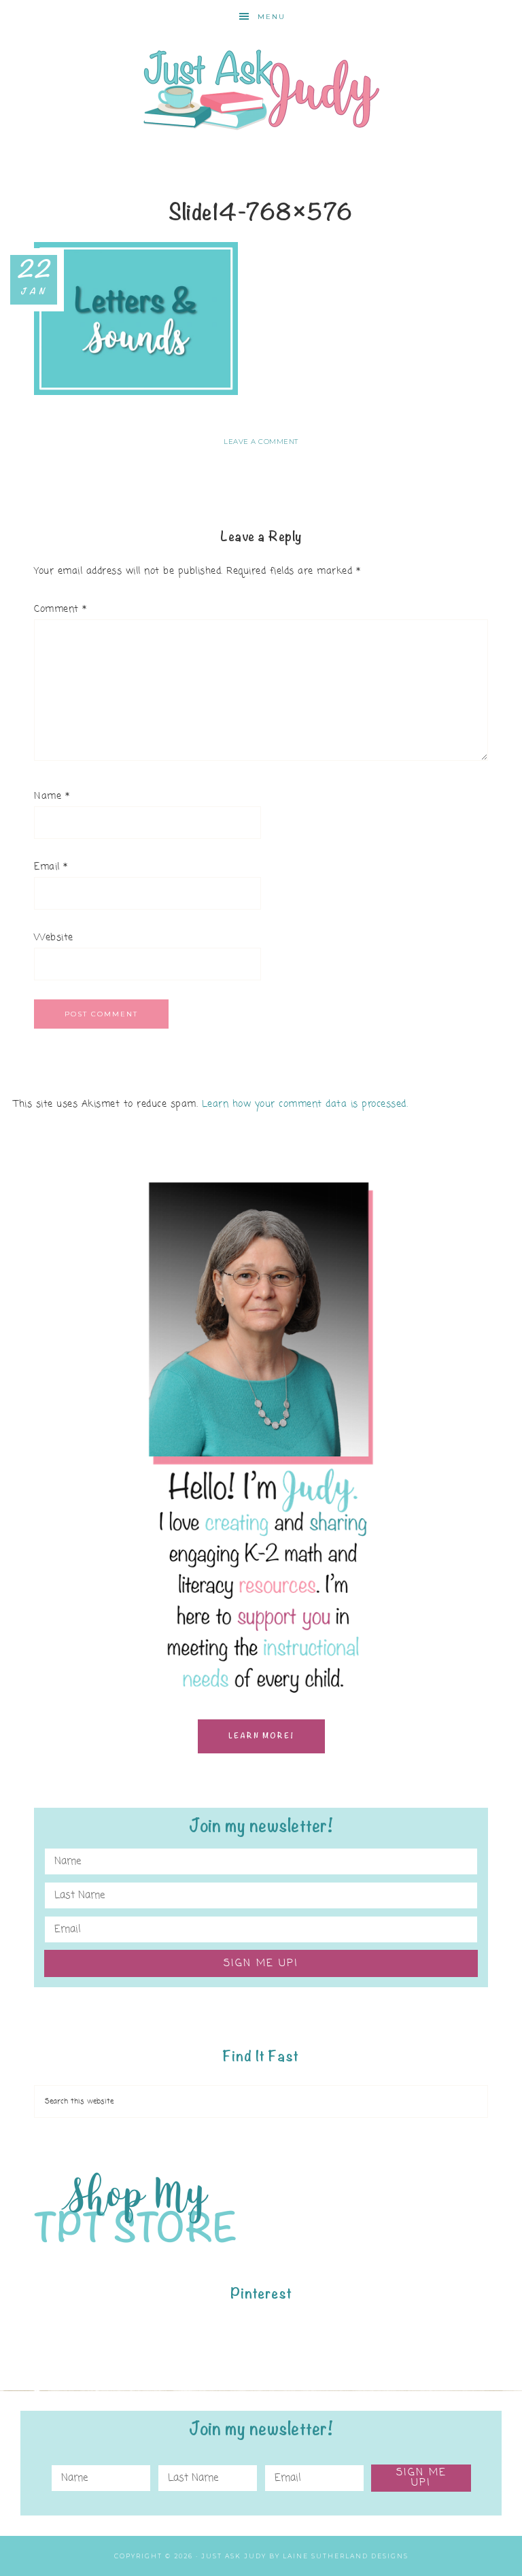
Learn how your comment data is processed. (305, 1104)
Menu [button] (272, 17)
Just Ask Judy (261, 90)
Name (52, 796)
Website (54, 938)
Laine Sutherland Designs (346, 2556)
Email (51, 867)
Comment (60, 609)
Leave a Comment (261, 442)
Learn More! (261, 1736)
